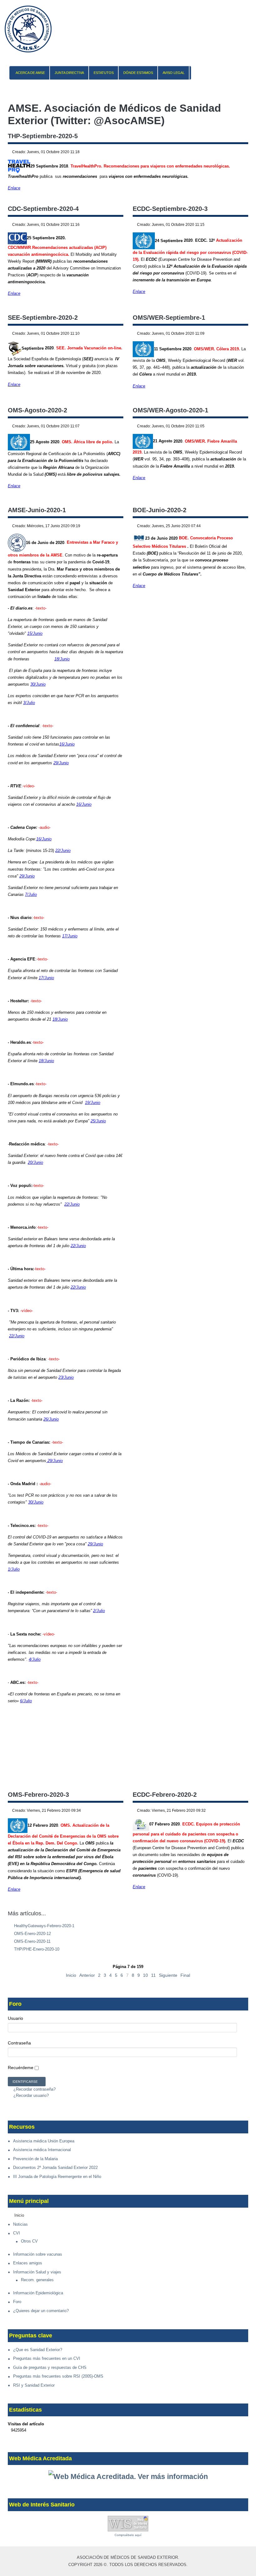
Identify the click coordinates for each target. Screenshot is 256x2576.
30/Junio (38, 684)
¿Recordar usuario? (30, 2095)
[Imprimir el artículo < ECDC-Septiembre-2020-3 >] (240, 225)
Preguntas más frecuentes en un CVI (47, 2358)
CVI (17, 2233)
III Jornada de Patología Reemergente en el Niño (57, 2177)
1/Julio (14, 1569)
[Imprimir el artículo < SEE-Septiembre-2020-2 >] (115, 334)
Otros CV (29, 2241)
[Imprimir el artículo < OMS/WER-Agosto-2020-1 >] (240, 426)
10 (145, 1975)
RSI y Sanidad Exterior (34, 2385)
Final (185, 1975)
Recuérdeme (21, 2068)
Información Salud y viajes (37, 2272)
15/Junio (35, 633)
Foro (17, 2302)
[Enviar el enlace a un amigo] (247, 152)
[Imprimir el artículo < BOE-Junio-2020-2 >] (240, 526)
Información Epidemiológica (38, 2293)
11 (153, 1975)
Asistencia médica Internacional (42, 2150)
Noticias (20, 2224)
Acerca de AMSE (30, 73)
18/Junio (62, 659)
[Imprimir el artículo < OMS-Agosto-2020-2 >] (115, 426)
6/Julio (26, 1701)
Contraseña (19, 2043)
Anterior (87, 1975)
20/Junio (35, 1162)
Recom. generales (37, 2280)
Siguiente (168, 1975)
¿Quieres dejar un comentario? (41, 2311)
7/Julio (31, 894)
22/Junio (63, 851)
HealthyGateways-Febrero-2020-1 (44, 1926)
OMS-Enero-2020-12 (32, 1934)
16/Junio (67, 744)
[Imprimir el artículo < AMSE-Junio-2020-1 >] (115, 526)
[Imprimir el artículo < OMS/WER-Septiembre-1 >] (240, 334)
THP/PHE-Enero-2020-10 (36, 1949)
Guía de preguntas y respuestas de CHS (50, 2367)
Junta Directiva (69, 73)
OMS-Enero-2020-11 (32, 1941)
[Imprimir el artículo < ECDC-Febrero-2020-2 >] (240, 1811)
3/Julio (29, 703)
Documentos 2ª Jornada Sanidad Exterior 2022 (55, 2168)
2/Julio (99, 1611)
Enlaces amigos (28, 2263)
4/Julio (35, 1659)
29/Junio (61, 763)
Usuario (15, 2018)
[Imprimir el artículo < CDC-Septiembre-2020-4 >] (115, 225)
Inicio (71, 1975)
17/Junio (70, 936)
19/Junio (93, 1103)
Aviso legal (174, 73)
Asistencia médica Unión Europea (44, 2141)
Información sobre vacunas (38, 2254)
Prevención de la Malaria (35, 2159)
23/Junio (66, 1377)
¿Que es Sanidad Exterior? (38, 2350)
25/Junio (98, 1121)
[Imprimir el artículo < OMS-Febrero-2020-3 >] (115, 1811)
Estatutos (104, 73)
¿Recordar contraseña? (34, 2089)
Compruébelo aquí (128, 2535)
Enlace (14, 188)
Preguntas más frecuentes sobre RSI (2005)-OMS (58, 2376)
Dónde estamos (138, 73)
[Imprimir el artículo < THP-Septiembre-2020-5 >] (240, 152)
